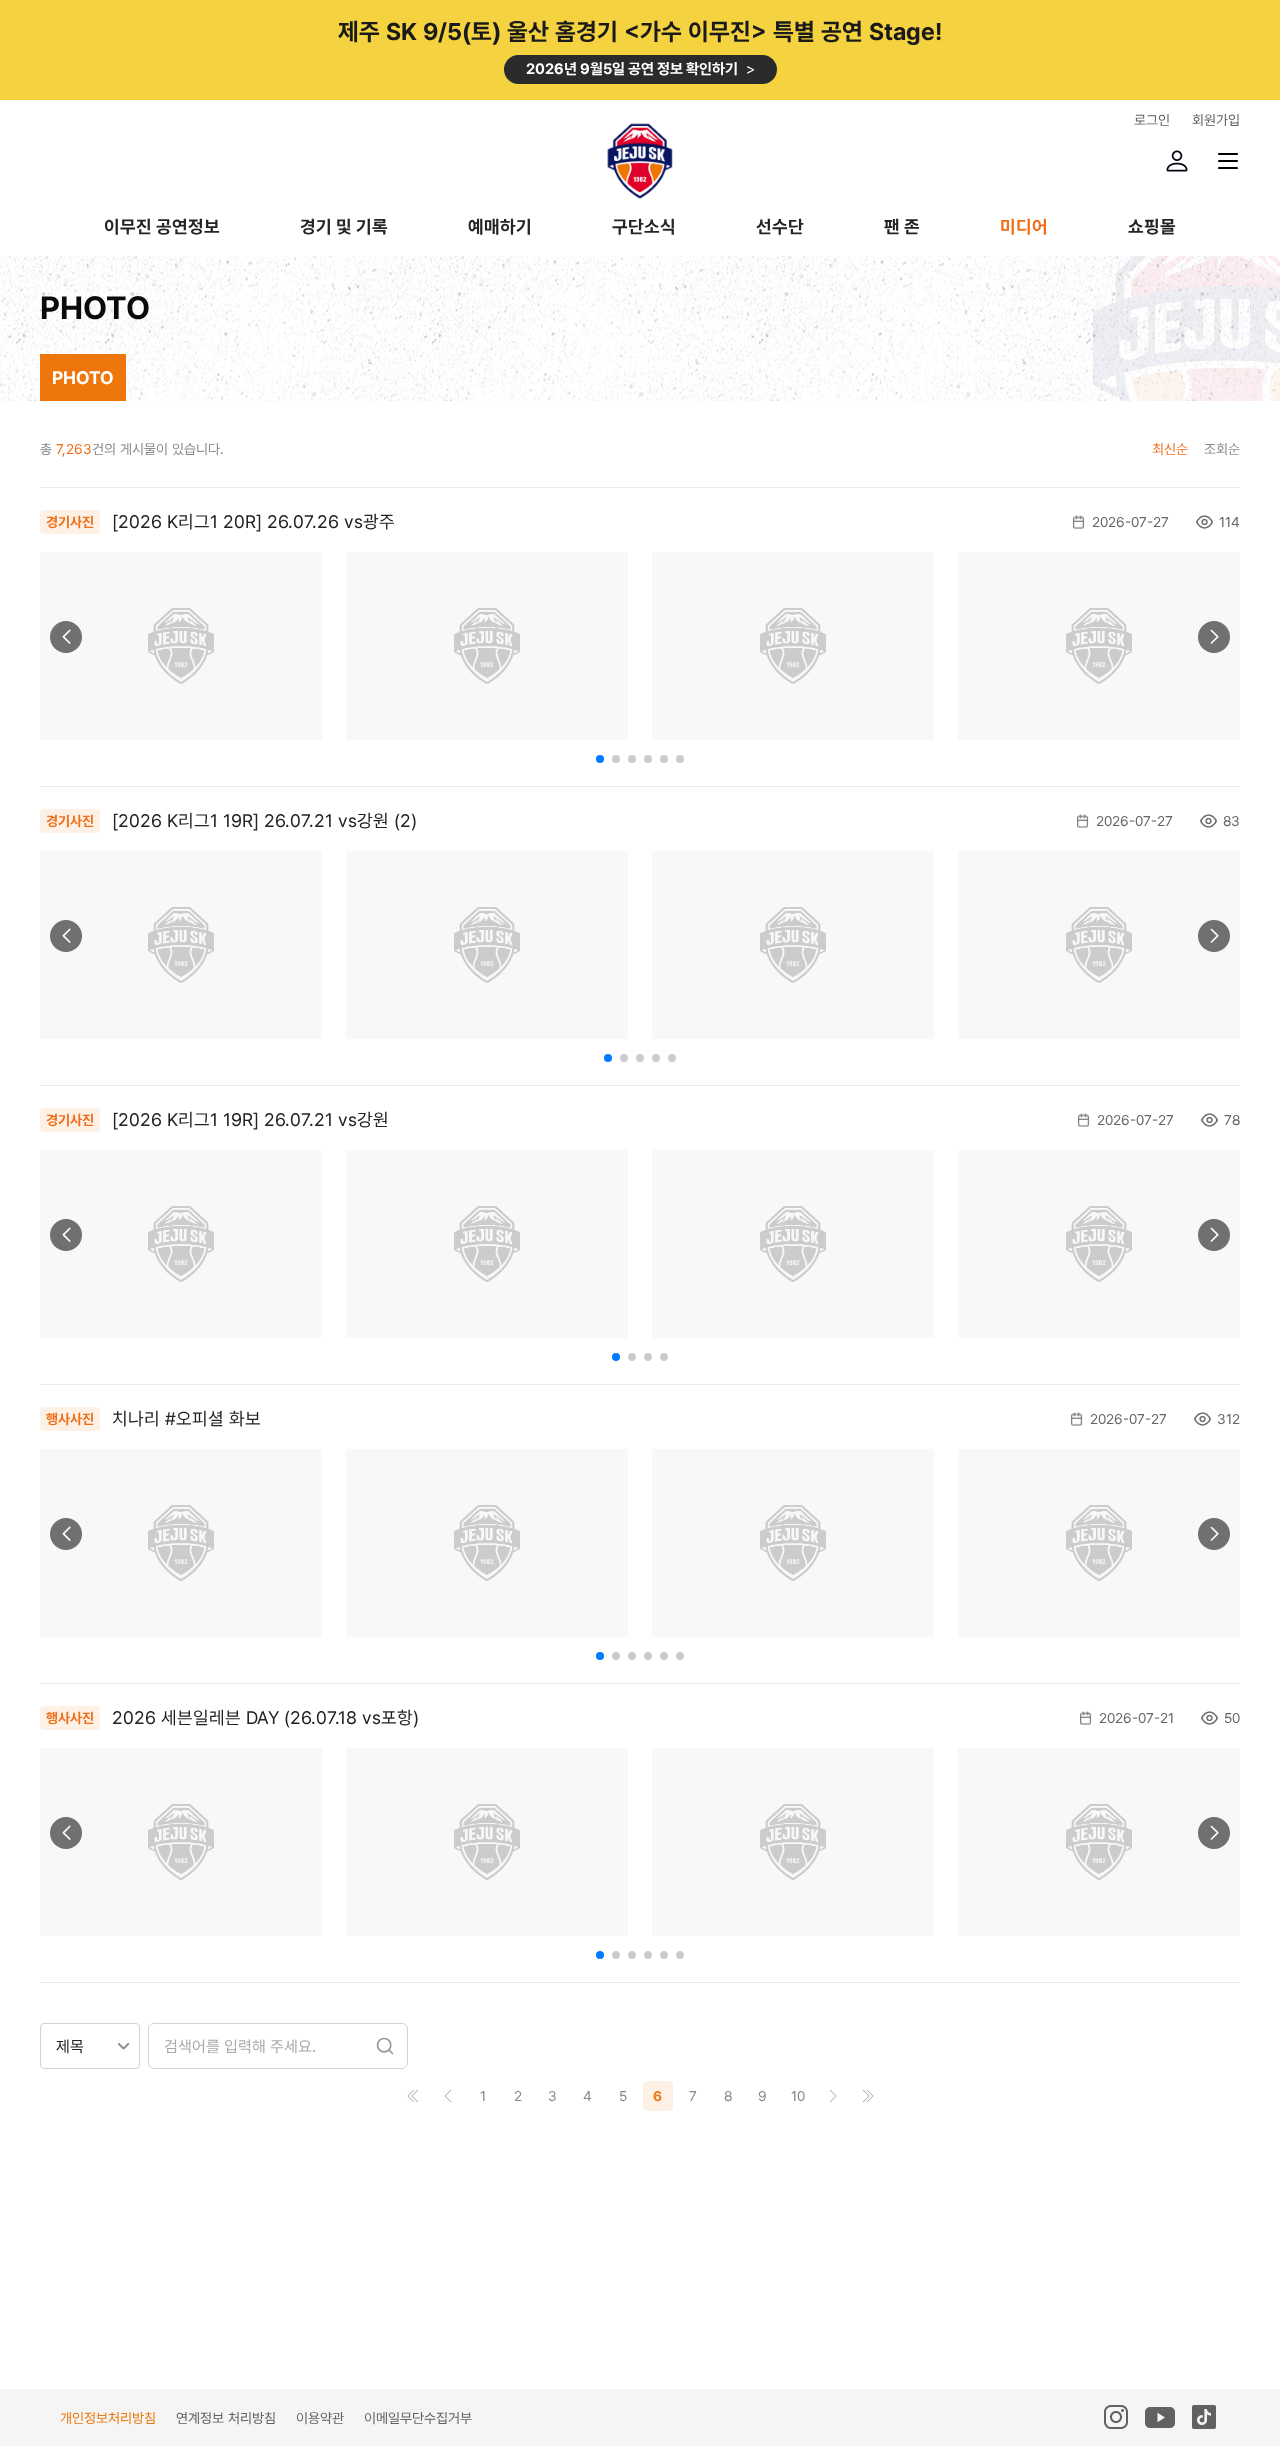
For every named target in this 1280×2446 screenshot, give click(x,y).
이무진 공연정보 (162, 227)
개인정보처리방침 (108, 2418)
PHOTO (83, 377)
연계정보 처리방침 (226, 2418)
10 (798, 2096)
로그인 (1152, 120)
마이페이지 (1177, 161)
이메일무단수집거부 (418, 2418)
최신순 (1170, 449)
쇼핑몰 (1152, 227)
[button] (66, 637)
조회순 (1222, 449)
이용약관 (320, 2418)
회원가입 (1216, 120)
